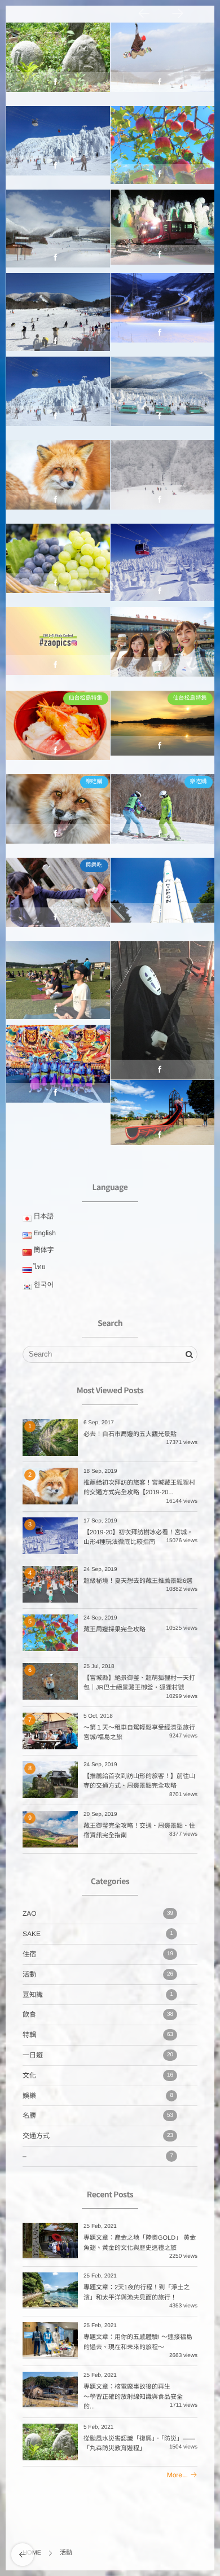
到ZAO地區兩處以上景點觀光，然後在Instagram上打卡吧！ (58, 642)
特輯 (98, 2035)
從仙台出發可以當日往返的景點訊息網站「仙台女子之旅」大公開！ (162, 642)
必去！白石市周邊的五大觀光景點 (130, 1434)
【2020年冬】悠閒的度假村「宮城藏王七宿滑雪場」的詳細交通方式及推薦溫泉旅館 (58, 313)
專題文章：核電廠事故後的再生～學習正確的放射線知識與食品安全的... (133, 2397)
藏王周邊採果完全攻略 (115, 1630)
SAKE (98, 1934)
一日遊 (58, 651)
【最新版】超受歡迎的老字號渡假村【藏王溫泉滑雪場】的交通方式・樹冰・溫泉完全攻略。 (162, 229)
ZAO (162, 66)
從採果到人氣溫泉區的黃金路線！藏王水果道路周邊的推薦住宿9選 (58, 559)
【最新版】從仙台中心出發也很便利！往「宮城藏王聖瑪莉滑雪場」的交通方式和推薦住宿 (162, 313)
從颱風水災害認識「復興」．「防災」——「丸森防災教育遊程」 (58, 58)
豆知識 (98, 1995)
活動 (58, 66)
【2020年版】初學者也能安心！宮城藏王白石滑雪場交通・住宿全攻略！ (162, 475)
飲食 (98, 2015)
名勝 (162, 809)
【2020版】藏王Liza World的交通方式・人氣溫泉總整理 (58, 225)
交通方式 (98, 2136)
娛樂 (98, 2096)
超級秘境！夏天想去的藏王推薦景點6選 (138, 1581)
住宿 (98, 1954)
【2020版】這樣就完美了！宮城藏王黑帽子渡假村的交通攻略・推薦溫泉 (162, 58)
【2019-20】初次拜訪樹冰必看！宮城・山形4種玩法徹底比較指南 (162, 559)
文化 (98, 2075)
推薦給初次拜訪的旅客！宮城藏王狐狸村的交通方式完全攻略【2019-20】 (58, 475)
